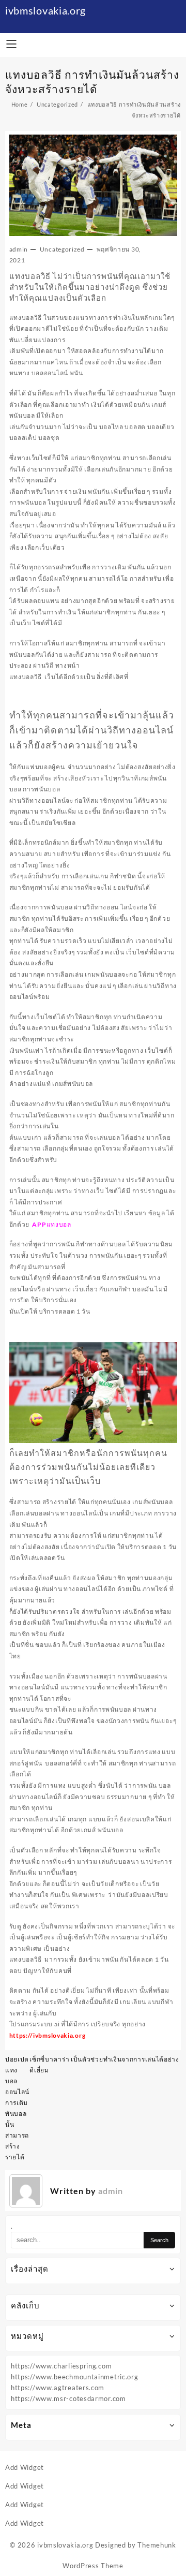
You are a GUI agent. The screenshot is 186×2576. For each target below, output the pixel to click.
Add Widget (25, 2467)
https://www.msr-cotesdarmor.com (68, 2398)
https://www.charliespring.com (61, 2366)
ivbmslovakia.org (45, 10)
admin (19, 249)
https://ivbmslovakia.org (48, 2035)
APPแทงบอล (51, 1224)
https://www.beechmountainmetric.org (75, 2377)
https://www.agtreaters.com (58, 2388)
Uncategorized (62, 249)
